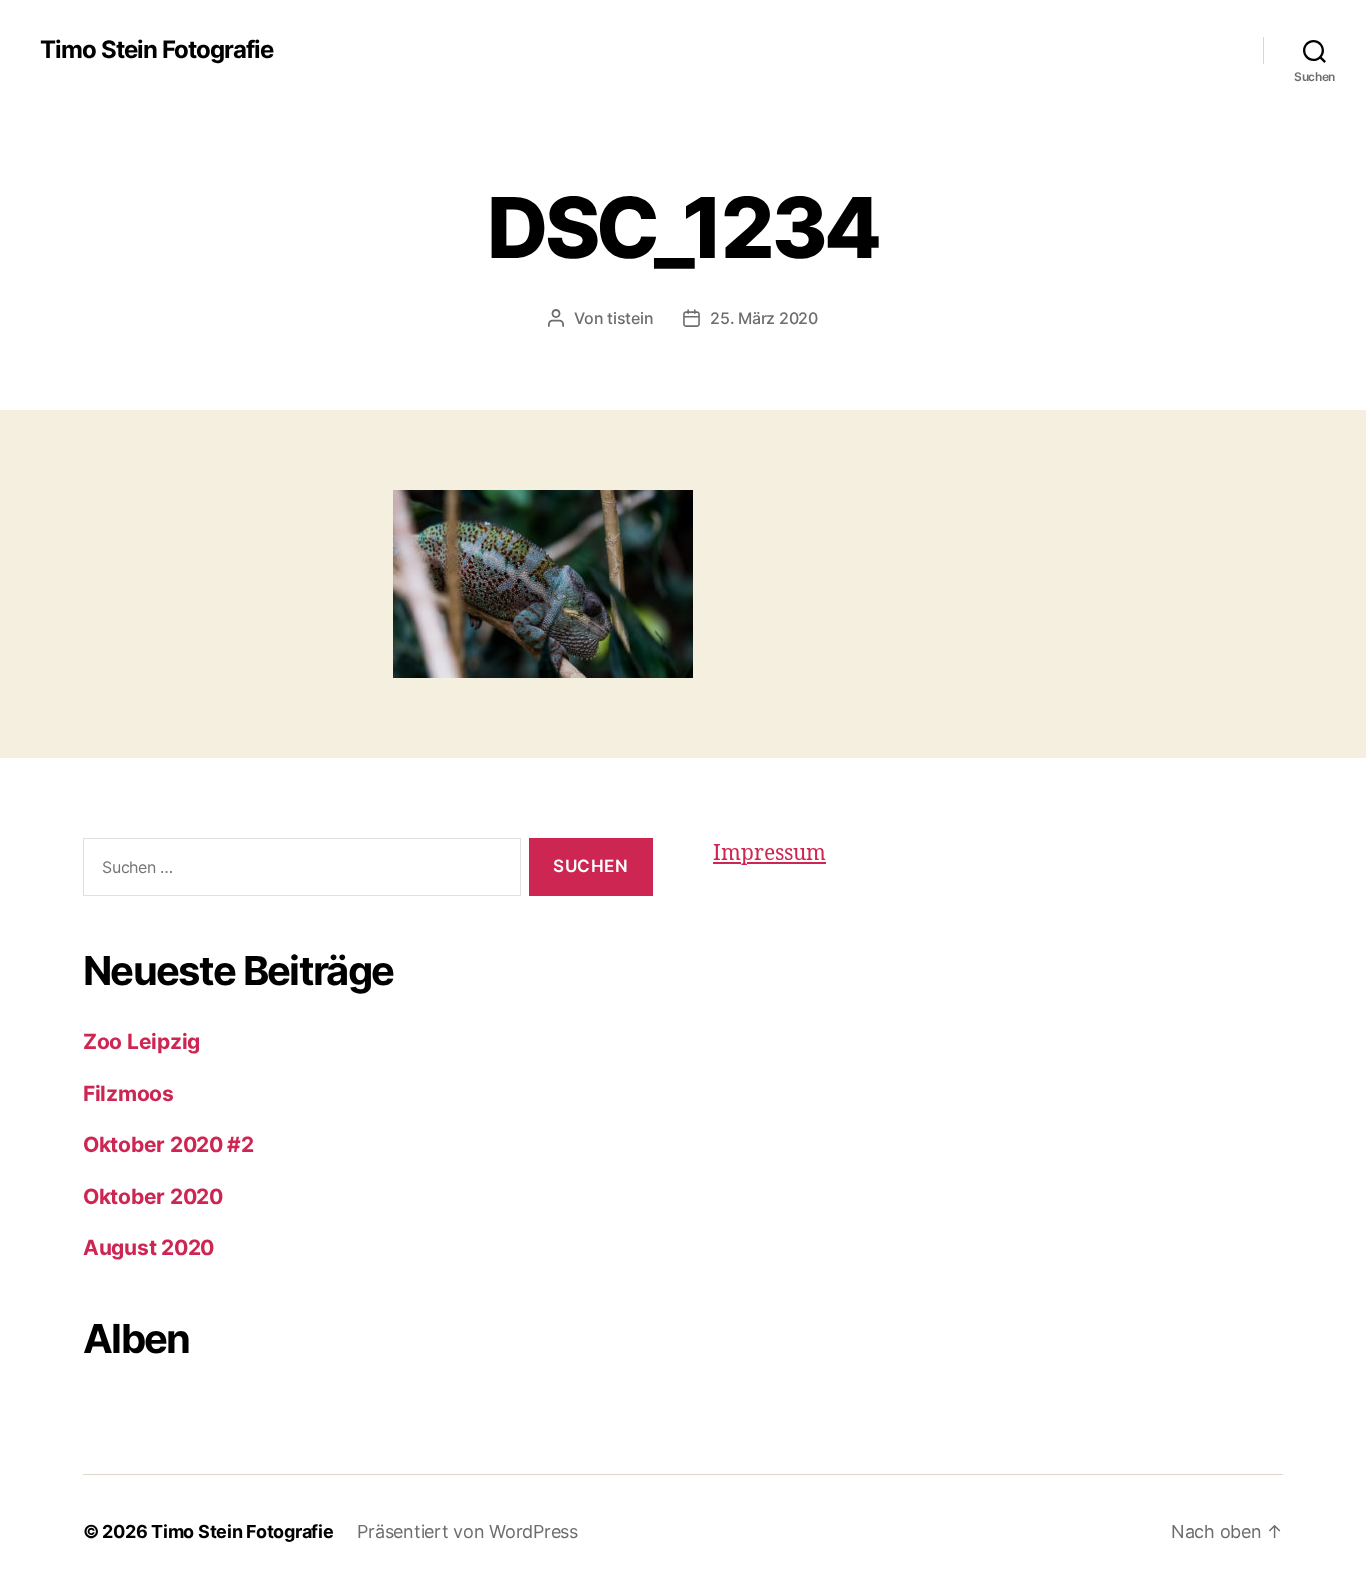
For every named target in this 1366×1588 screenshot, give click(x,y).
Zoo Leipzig (141, 1041)
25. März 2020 (764, 318)
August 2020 (148, 1247)
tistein (630, 318)
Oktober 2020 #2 (168, 1144)
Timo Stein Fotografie (156, 50)
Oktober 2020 (153, 1196)
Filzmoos (128, 1093)
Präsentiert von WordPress (467, 1531)
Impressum (769, 853)
